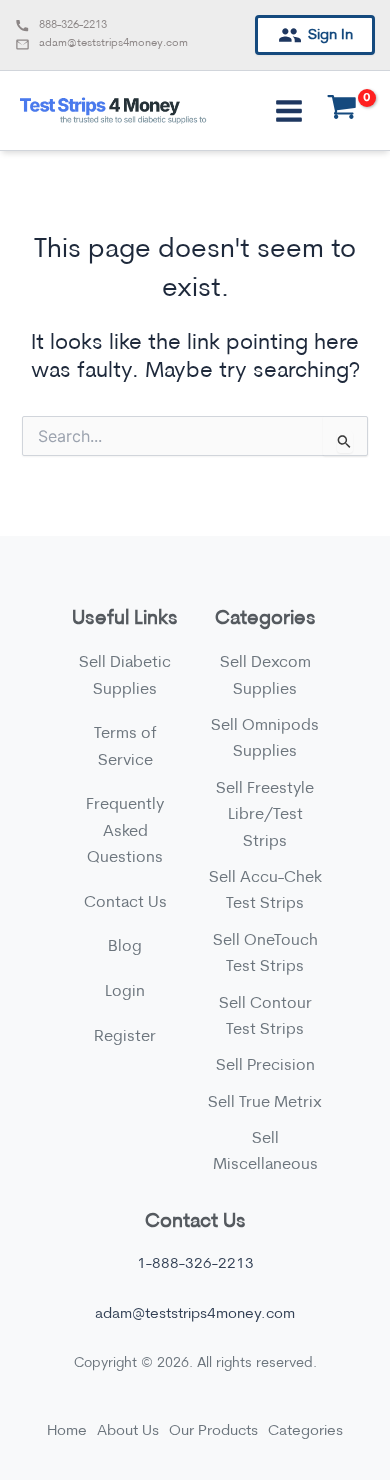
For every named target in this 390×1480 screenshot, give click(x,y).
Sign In (330, 35)
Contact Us (125, 903)
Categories (305, 1431)
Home (67, 1431)
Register (125, 1037)
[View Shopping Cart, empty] (342, 111)
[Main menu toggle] (289, 110)
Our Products (213, 1431)
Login (125, 992)
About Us (128, 1431)
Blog (125, 947)
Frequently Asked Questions (125, 831)
